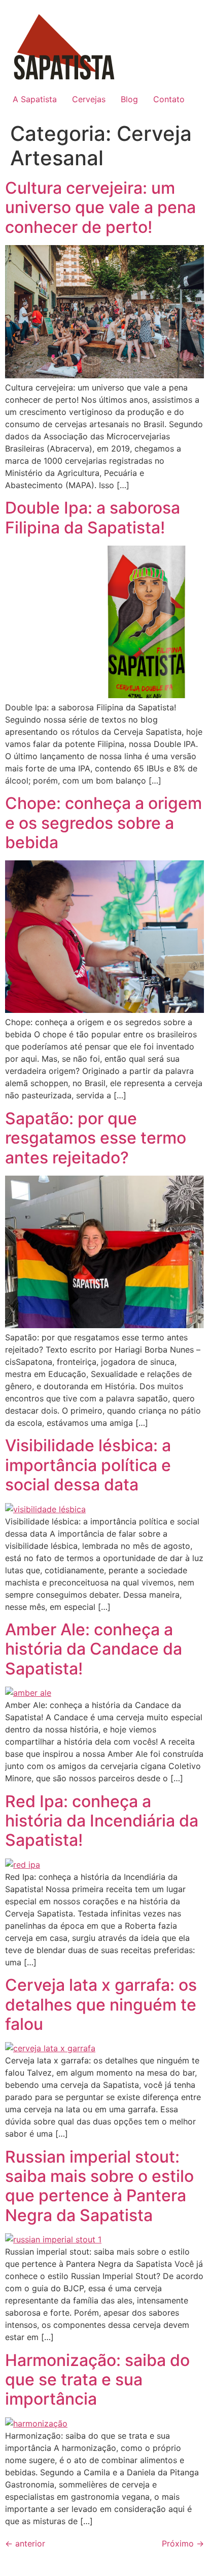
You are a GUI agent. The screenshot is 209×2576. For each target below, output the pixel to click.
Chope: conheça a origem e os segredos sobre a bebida (103, 823)
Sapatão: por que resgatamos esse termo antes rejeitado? (96, 1138)
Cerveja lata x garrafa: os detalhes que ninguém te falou (101, 2004)
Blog (129, 99)
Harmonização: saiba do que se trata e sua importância (97, 2380)
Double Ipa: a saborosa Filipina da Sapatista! (93, 517)
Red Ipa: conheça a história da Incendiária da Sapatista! (102, 1821)
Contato (169, 99)
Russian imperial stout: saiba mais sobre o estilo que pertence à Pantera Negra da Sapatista (99, 2186)
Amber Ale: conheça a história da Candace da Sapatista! (94, 1649)
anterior (25, 2543)
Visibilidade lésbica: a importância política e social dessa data (88, 1465)
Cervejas (89, 99)
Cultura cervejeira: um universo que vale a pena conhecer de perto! (100, 207)
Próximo (183, 2543)
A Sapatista (35, 99)
